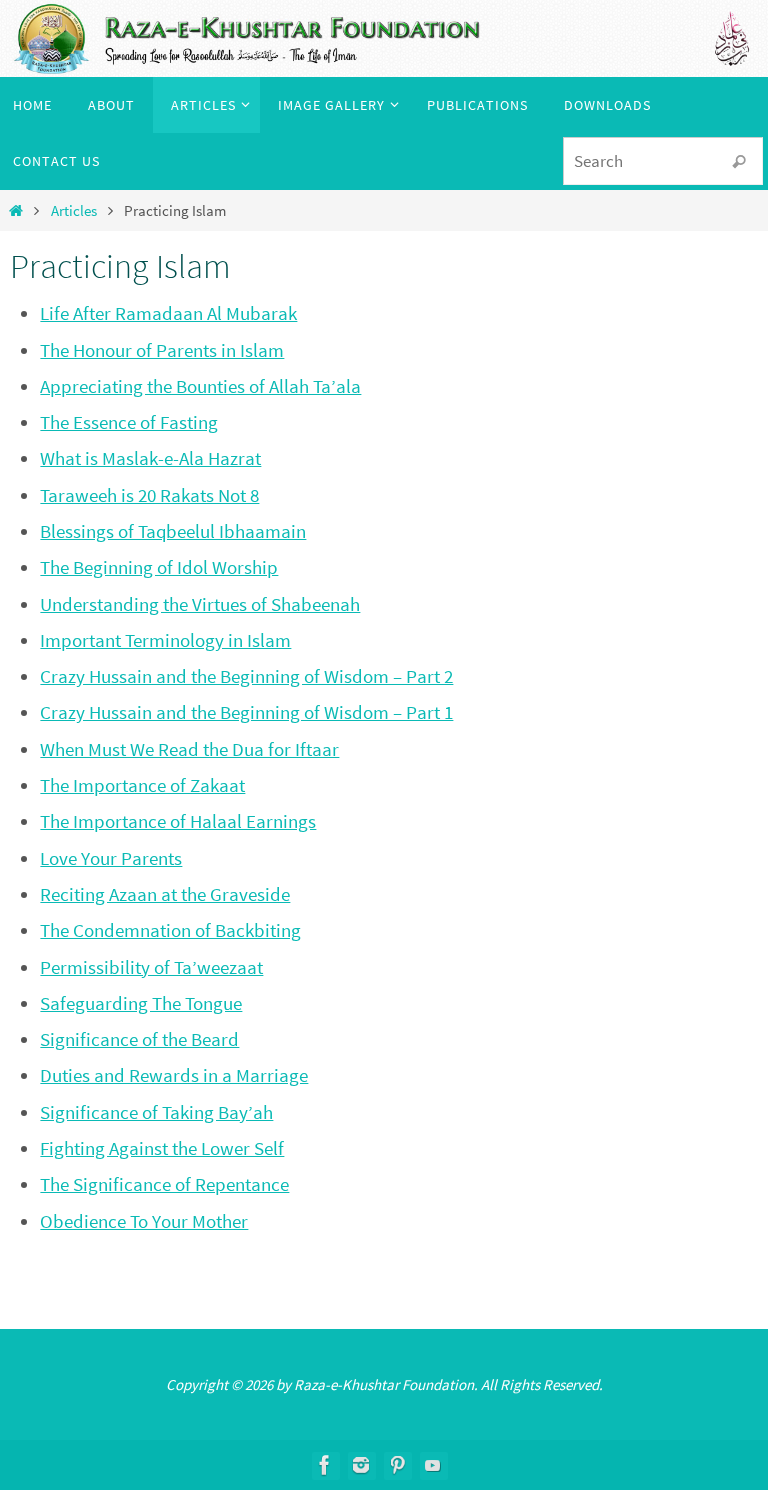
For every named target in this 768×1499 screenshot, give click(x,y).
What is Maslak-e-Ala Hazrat (150, 458)
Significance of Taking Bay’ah (156, 1112)
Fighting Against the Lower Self (162, 1148)
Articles (74, 210)
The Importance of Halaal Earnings (178, 821)
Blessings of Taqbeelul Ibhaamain (173, 531)
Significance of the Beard (139, 1039)
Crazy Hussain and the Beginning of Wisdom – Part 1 (246, 712)
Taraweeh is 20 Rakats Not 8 (149, 495)
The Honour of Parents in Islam (162, 350)
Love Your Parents (111, 858)
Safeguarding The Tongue (141, 1003)
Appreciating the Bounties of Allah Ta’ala (200, 386)
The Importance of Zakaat (142, 785)
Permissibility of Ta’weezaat (151, 967)
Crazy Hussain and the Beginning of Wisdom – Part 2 (246, 676)
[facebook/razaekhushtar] (325, 1465)
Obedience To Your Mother (144, 1221)
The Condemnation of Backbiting (170, 930)
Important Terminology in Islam (165, 640)
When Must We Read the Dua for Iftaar (189, 749)
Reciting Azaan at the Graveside (165, 894)
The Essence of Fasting (129, 422)
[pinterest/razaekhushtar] (397, 1465)
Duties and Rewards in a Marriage (174, 1075)
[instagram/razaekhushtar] (361, 1465)
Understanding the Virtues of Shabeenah (200, 604)
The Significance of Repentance (164, 1184)
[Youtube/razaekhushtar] (433, 1465)
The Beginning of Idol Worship (159, 567)
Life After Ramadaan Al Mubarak (168, 313)
